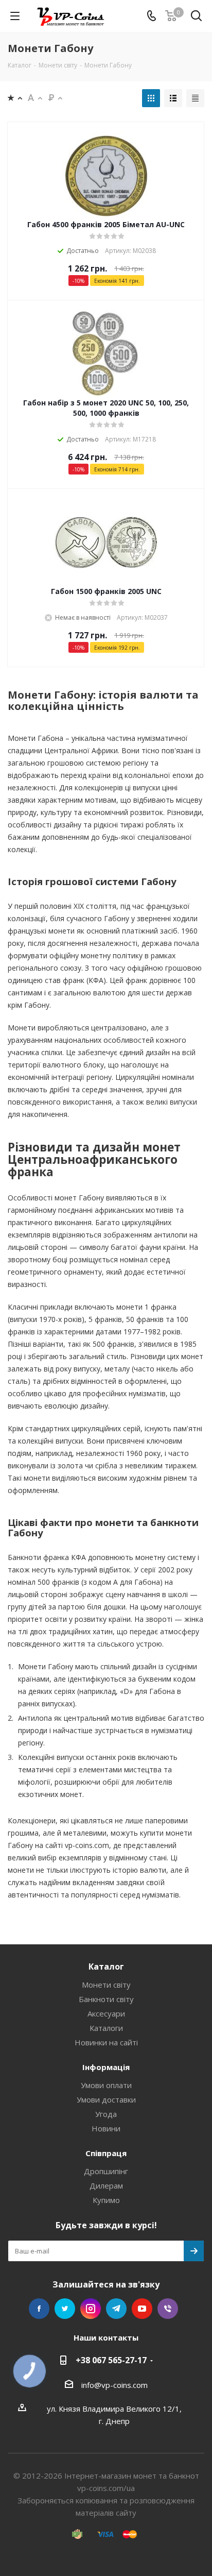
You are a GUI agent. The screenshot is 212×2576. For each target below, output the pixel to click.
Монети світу (106, 1985)
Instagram (91, 2309)
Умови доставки (106, 2099)
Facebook (39, 2309)
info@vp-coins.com (114, 2385)
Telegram (116, 2309)
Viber (168, 2309)
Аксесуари (106, 2013)
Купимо (106, 2200)
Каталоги (106, 2028)
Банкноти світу (106, 1999)
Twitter (65, 2309)
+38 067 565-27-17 (111, 2360)
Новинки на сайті (106, 2042)
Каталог (106, 1967)
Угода (106, 2114)
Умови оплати (106, 2085)
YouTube (142, 2309)
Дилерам (106, 2185)
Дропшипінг (106, 2171)
